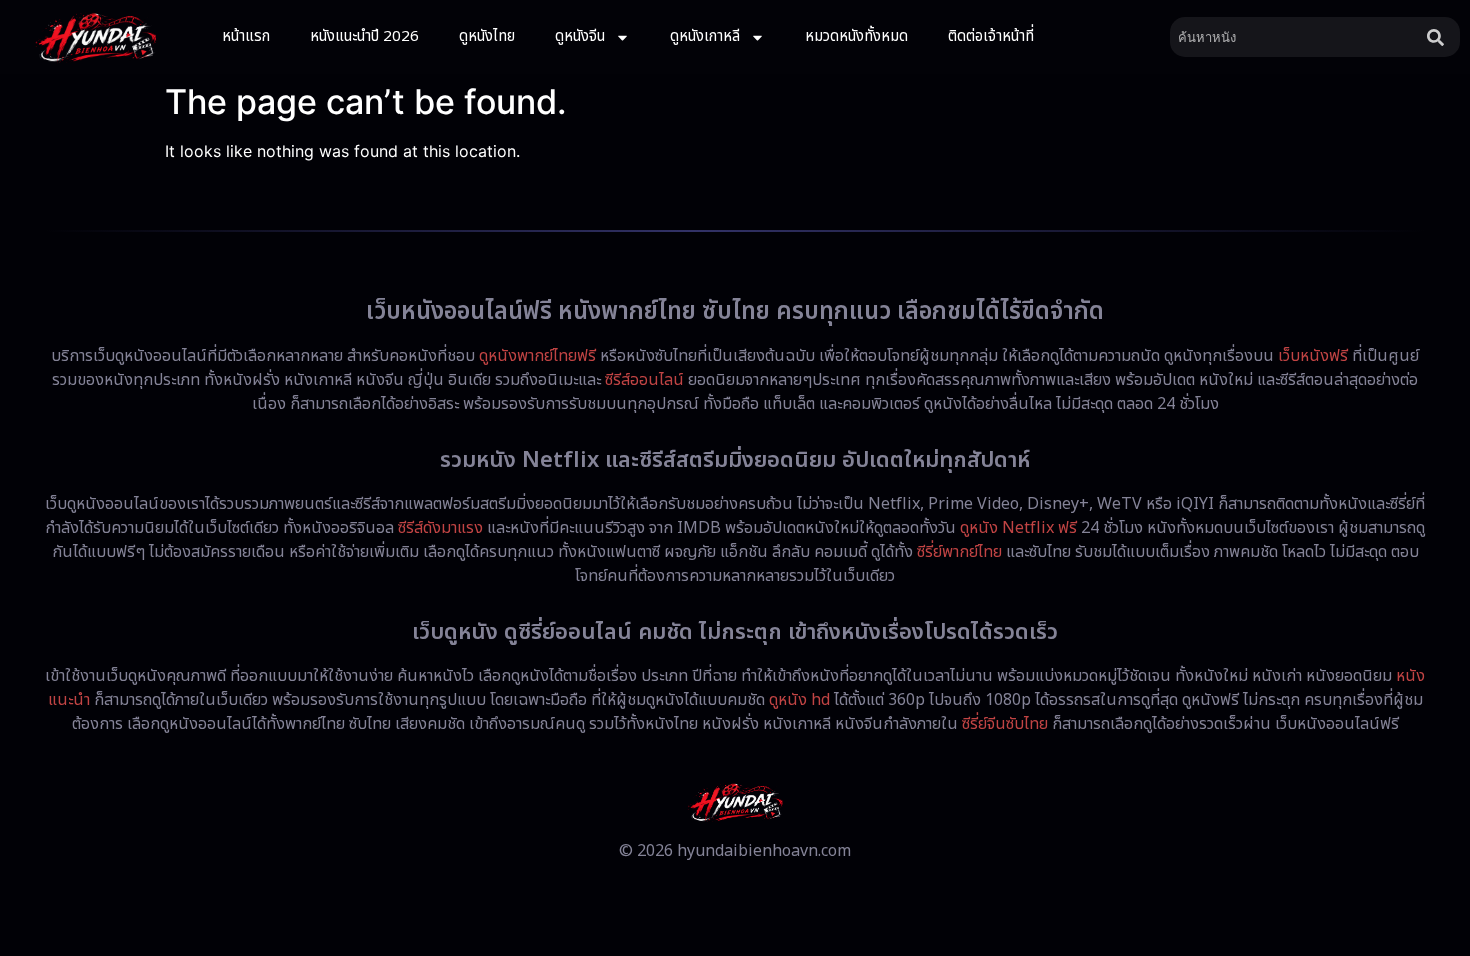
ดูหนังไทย (487, 36)
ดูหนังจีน (580, 36)
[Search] (1439, 37)
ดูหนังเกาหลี (705, 36)
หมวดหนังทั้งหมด (856, 36)
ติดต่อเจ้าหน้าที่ (991, 36)
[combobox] (1294, 37)
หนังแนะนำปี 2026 (364, 36)
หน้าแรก (246, 36)
